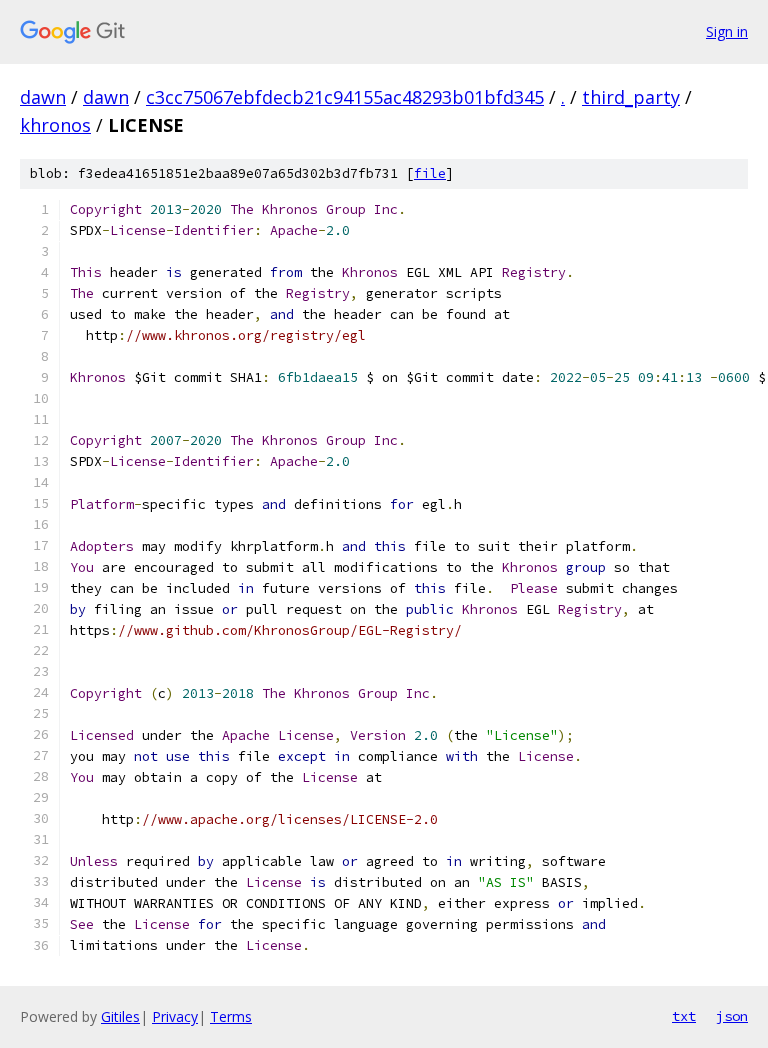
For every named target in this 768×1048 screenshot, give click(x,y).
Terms (231, 1016)
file (430, 173)
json (732, 1016)
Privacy (175, 1016)
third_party (631, 97)
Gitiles (120, 1016)
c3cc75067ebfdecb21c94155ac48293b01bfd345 (345, 97)
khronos (55, 125)
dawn (43, 97)
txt (684, 1016)
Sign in (727, 31)
